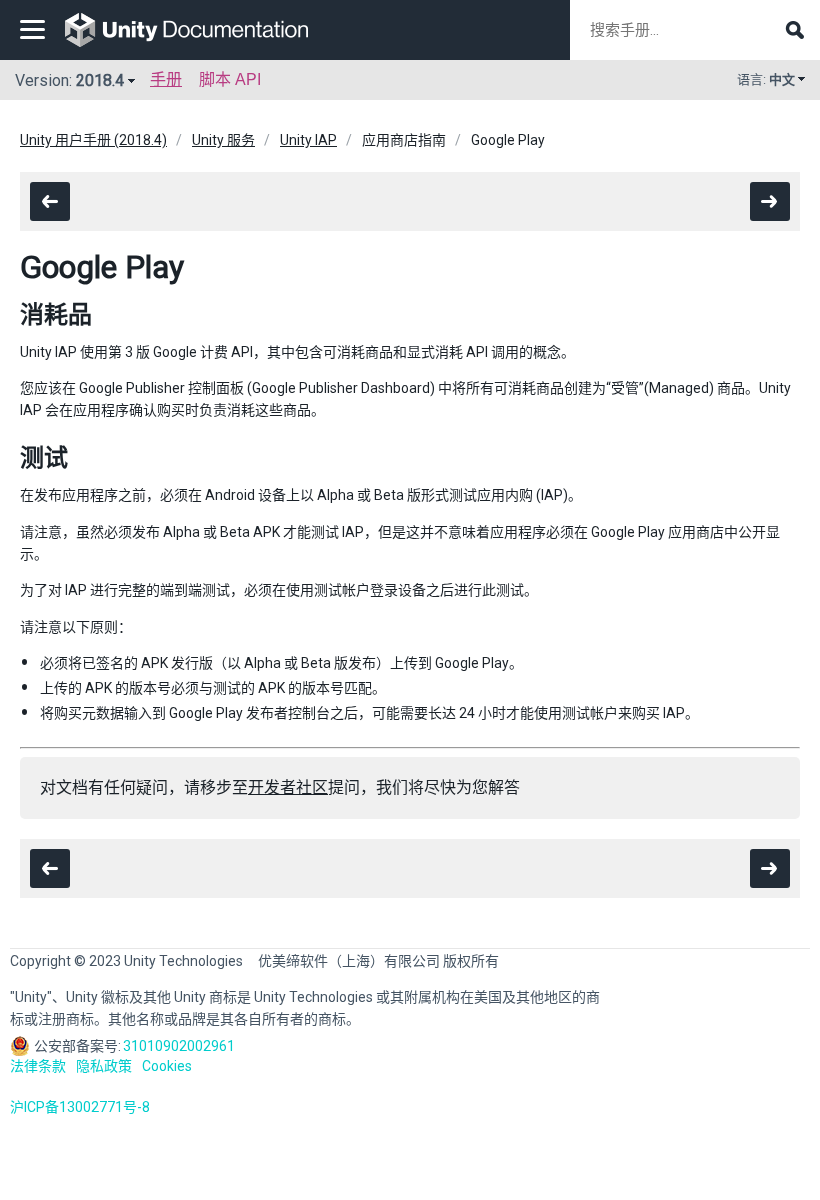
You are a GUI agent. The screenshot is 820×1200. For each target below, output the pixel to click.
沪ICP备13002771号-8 (80, 1107)
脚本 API (230, 79)
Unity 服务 (223, 140)
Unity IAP (308, 140)
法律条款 (38, 1066)
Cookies (167, 1066)
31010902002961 (179, 1046)
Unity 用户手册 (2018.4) (93, 140)
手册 (166, 79)
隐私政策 (104, 1066)
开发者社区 (288, 787)
